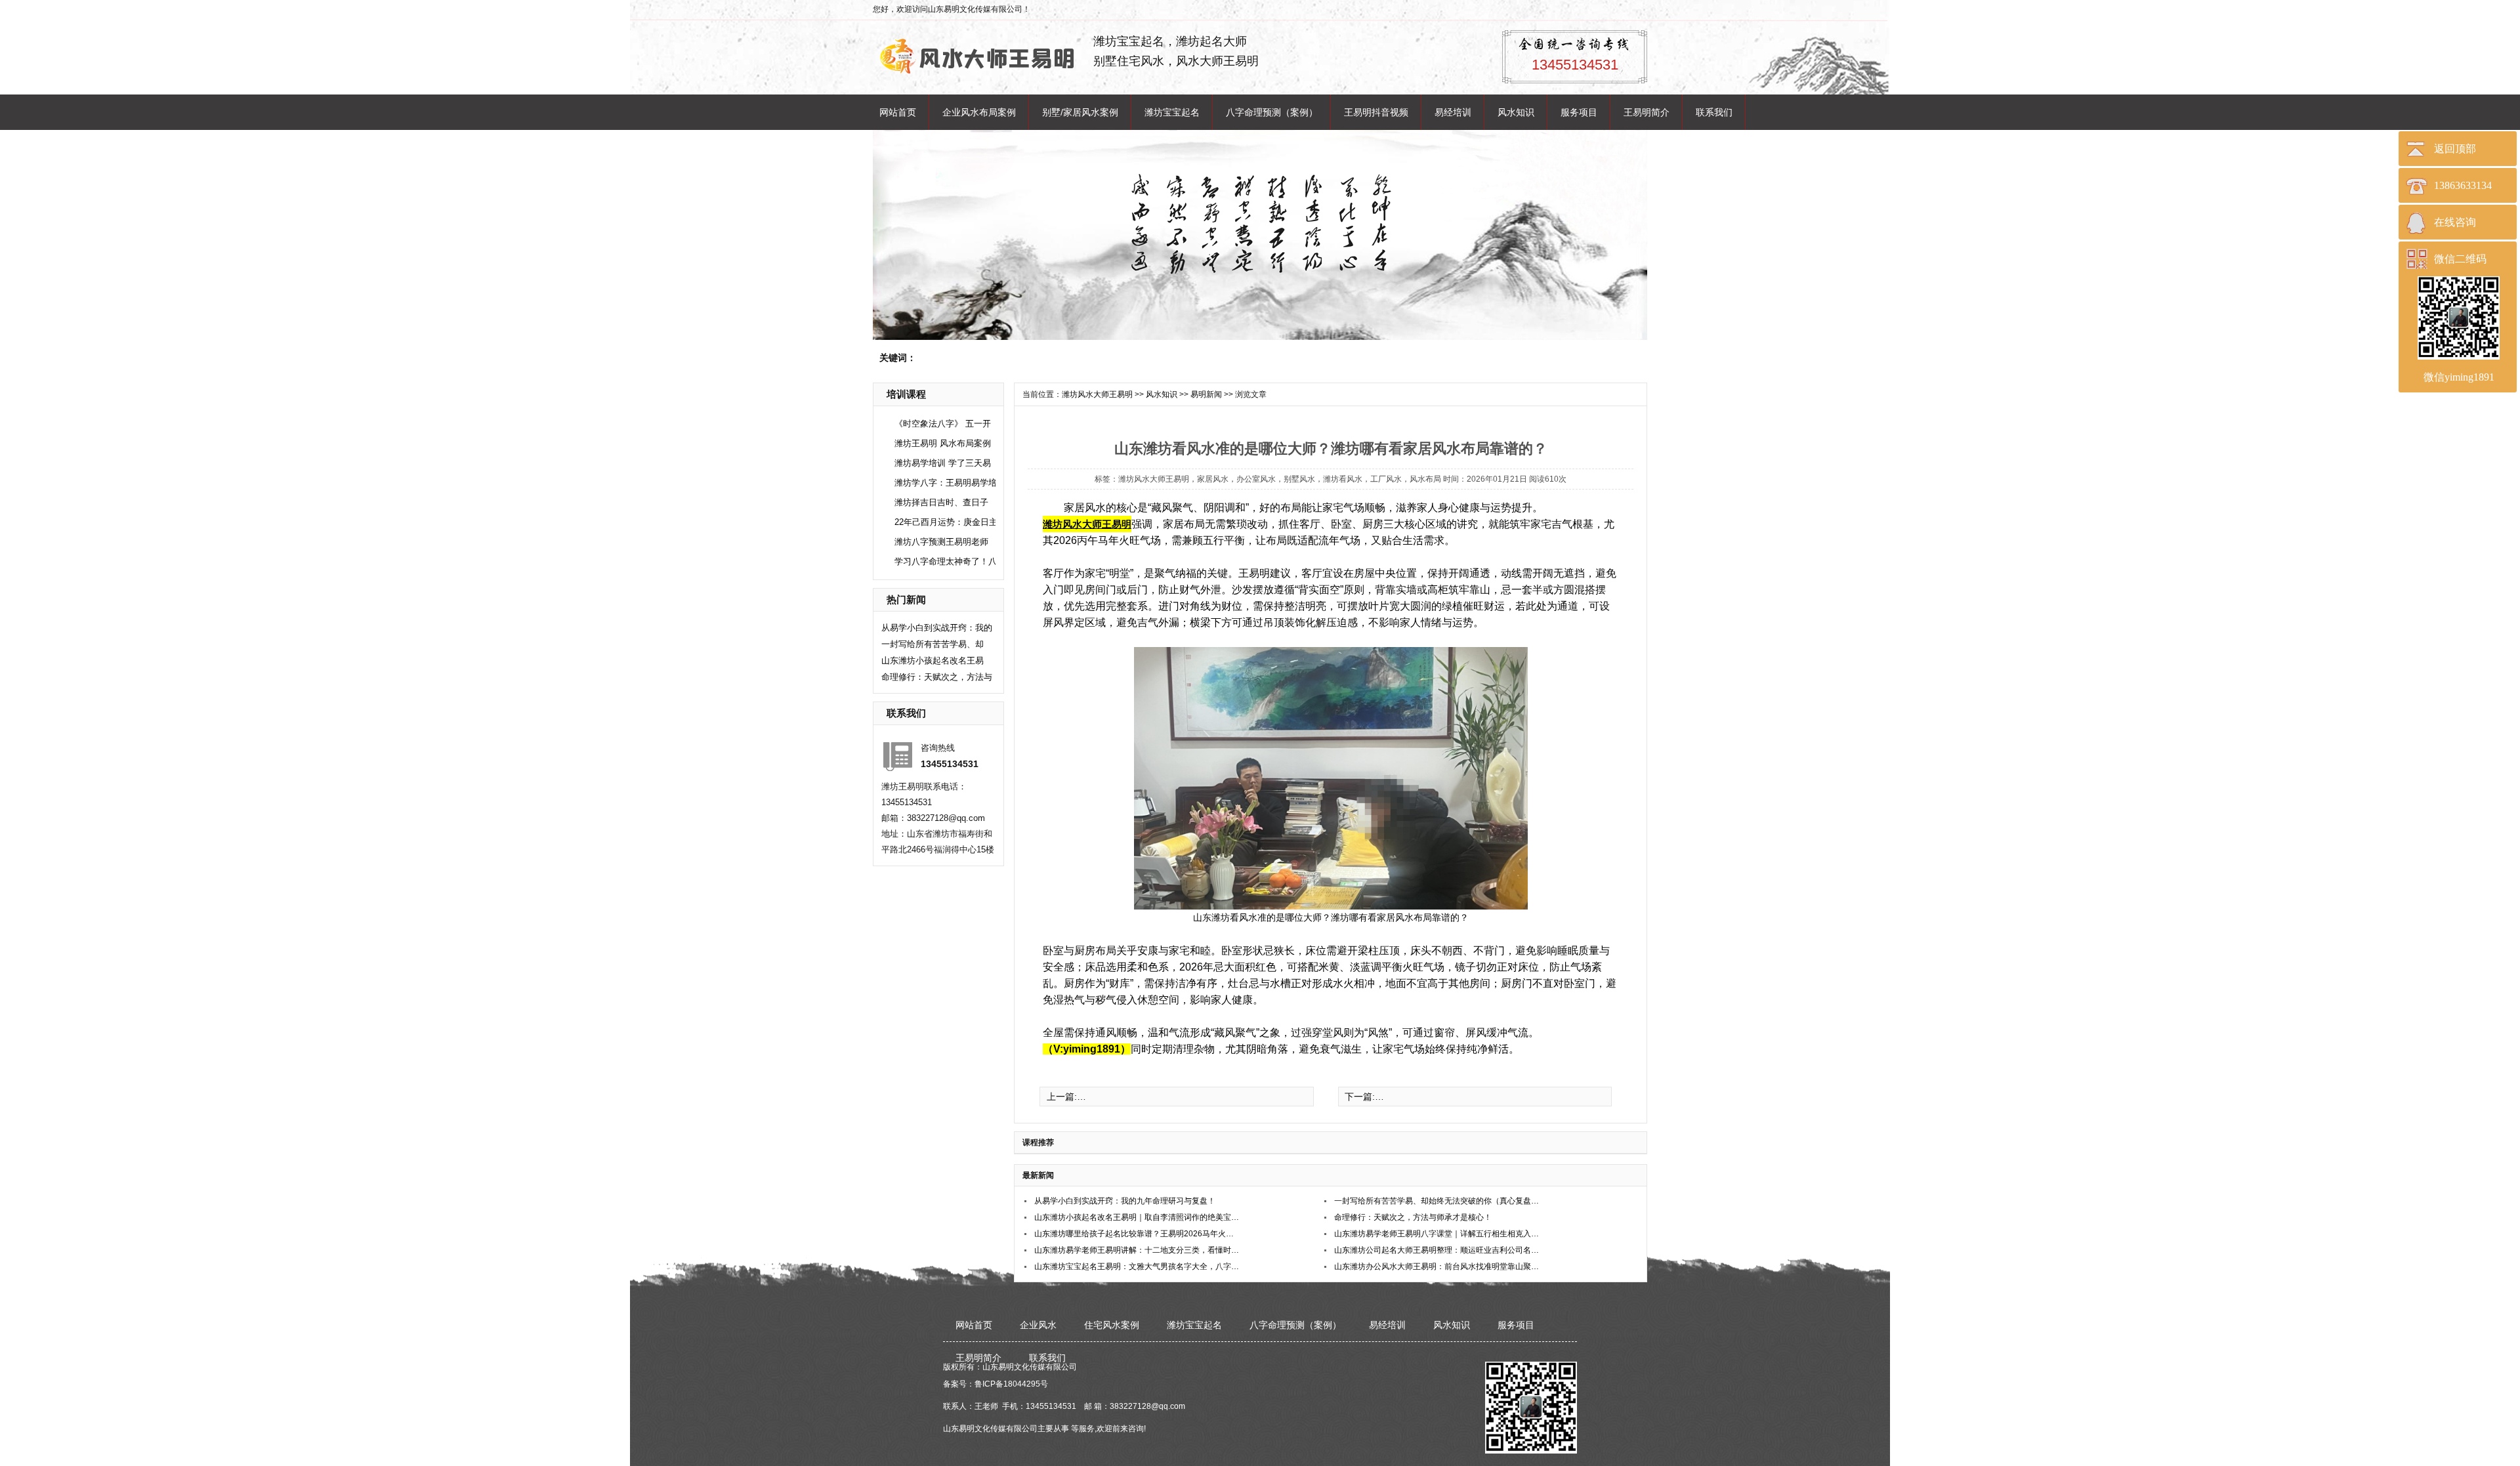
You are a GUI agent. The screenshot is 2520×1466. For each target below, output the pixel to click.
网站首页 (898, 112)
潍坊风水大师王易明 (1097, 394)
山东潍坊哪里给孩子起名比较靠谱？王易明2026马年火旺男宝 (1138, 1234)
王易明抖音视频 (1376, 112)
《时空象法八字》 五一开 (943, 424)
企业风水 (1038, 1325)
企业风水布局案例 (979, 112)
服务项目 (1579, 112)
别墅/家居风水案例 (1080, 112)
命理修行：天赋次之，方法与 (937, 677)
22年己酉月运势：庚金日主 (946, 522)
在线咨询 (2455, 222)
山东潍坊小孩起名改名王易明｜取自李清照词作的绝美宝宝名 (1138, 1217)
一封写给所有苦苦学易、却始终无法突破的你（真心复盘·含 (1438, 1201)
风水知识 (1516, 112)
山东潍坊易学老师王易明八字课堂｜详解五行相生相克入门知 (1438, 1234)
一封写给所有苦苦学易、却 (933, 644)
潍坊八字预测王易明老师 (941, 542)
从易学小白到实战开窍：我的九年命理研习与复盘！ (1125, 1201)
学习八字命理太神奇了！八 (946, 561)
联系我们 (1714, 112)
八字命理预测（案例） (1272, 112)
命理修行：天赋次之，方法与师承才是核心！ (1413, 1217)
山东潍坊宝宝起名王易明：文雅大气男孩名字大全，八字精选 (1138, 1267)
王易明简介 (1647, 112)
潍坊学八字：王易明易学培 (946, 483)
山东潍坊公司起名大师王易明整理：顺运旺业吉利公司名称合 (1438, 1250)
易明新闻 (1206, 394)
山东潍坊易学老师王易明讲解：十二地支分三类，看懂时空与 (1138, 1250)
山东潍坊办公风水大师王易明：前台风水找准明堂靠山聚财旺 (1438, 1267)
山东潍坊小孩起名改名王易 (933, 660)
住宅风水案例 (1112, 1325)
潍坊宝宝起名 (1172, 112)
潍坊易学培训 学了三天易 (943, 463)
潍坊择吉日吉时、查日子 (941, 502)
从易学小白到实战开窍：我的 (937, 628)
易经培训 (1453, 112)
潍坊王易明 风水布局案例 (943, 443)
